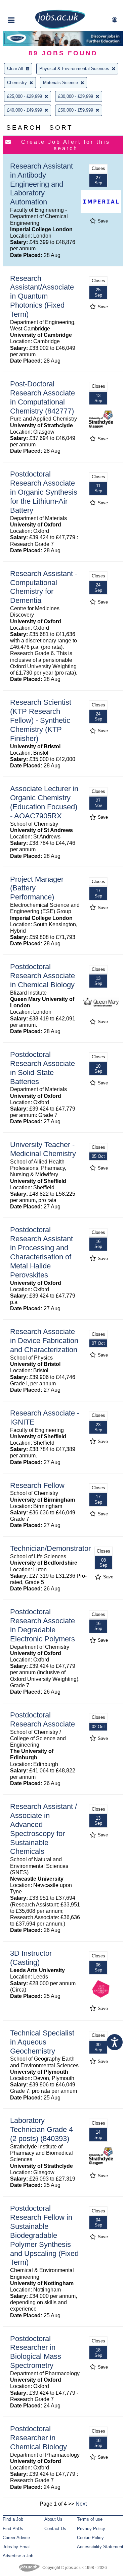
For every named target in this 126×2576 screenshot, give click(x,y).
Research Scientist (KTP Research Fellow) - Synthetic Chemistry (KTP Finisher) (41, 720)
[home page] (60, 28)
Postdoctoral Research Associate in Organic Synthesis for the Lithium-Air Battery (44, 492)
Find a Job (13, 2519)
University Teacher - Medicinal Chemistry (43, 1149)
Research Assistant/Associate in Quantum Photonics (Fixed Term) (42, 296)
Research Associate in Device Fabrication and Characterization (44, 1341)
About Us (53, 2519)
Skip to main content (27, 6)
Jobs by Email (17, 2547)
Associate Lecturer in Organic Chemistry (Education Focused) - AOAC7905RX (44, 802)
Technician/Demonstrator (50, 1548)
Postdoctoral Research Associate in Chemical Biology (43, 976)
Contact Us (55, 2529)
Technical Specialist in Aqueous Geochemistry (42, 2042)
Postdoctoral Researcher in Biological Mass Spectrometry (36, 2352)
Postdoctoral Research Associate (43, 1719)
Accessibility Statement (100, 2547)
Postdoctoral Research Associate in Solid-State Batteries (43, 1068)
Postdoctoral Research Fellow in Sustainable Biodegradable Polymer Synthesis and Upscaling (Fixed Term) (44, 2235)
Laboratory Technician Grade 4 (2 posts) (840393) (41, 2129)
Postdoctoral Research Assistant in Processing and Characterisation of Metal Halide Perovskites (41, 1252)
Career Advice (16, 2538)
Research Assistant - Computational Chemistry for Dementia (44, 587)
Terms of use (90, 2519)
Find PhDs (13, 2529)
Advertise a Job (18, 2556)
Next (81, 2504)
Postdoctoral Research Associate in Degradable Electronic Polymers (43, 1625)
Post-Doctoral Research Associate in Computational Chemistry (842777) (43, 397)
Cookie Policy (90, 2538)
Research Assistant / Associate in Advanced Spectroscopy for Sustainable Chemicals (44, 1829)
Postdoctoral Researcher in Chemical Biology (38, 2438)
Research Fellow (37, 1485)
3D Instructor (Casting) (31, 1958)
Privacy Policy (91, 2529)
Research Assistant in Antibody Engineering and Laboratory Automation (41, 184)
